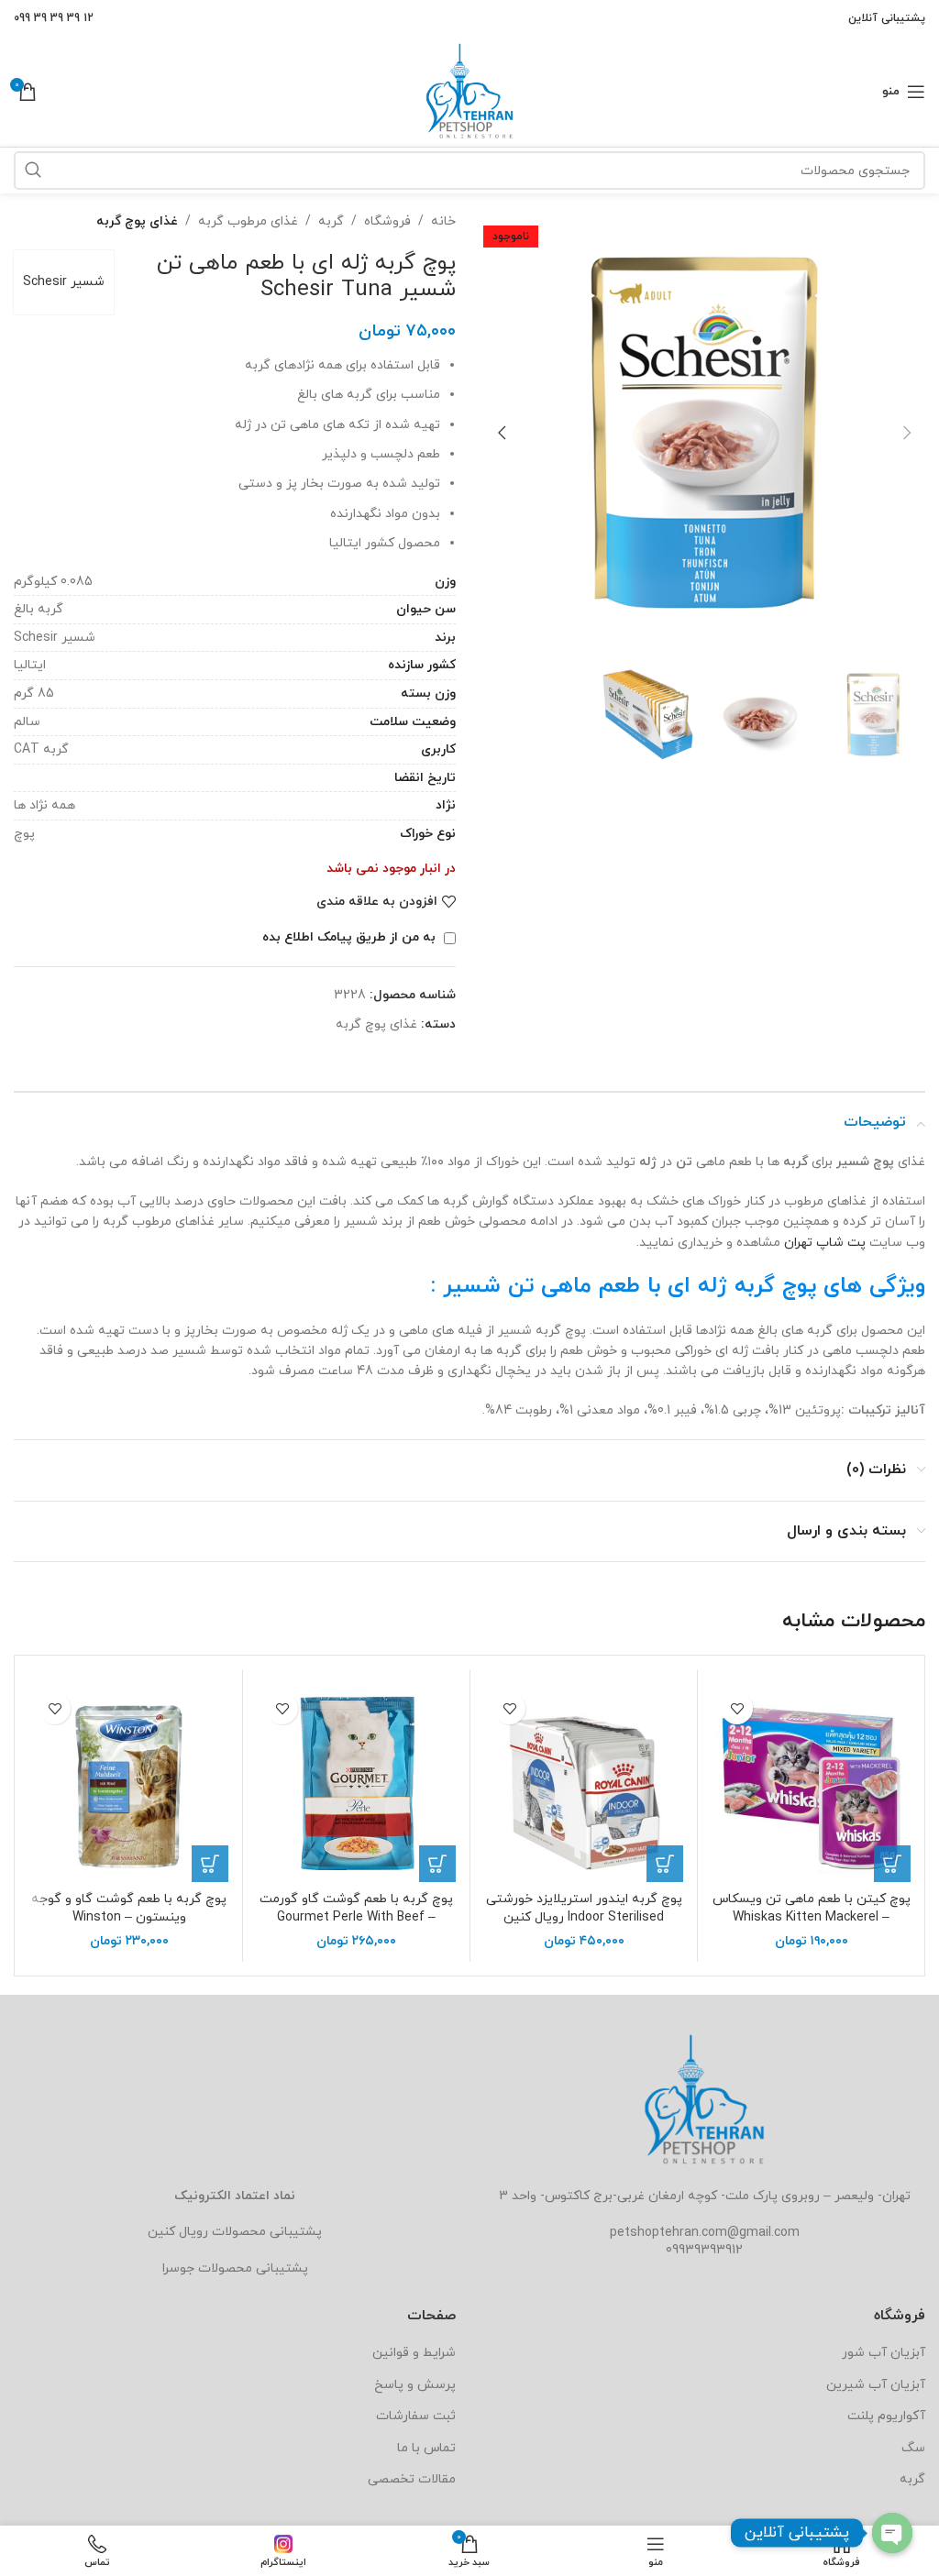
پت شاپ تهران (825, 1243)
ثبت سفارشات (416, 2416)
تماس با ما (426, 2448)
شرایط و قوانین (414, 2353)
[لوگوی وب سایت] (469, 90)
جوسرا (178, 2268)
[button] (907, 433)
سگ (913, 2448)
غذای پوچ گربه (137, 221)
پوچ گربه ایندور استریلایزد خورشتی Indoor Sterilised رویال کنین (584, 1908)
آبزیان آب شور (884, 2353)
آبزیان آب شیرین (876, 2385)
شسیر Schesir (64, 282)
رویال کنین (178, 2232)
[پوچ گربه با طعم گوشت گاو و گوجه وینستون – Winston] (129, 1783)
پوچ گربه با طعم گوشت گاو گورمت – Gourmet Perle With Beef (356, 1908)
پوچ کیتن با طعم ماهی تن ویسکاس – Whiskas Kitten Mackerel (812, 1908)
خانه (443, 221)
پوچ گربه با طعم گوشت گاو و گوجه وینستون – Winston (129, 1908)
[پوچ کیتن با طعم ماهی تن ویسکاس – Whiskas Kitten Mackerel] (811, 1783)
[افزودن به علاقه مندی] (737, 1708)
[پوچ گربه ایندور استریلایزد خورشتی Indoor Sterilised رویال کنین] (584, 1783)
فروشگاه (387, 221)
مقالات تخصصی (412, 2479)
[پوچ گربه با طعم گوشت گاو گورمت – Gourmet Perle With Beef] (356, 1783)
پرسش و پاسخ (415, 2385)
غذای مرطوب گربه (248, 221)
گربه (331, 221)
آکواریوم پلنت (886, 2416)
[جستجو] (33, 171)
